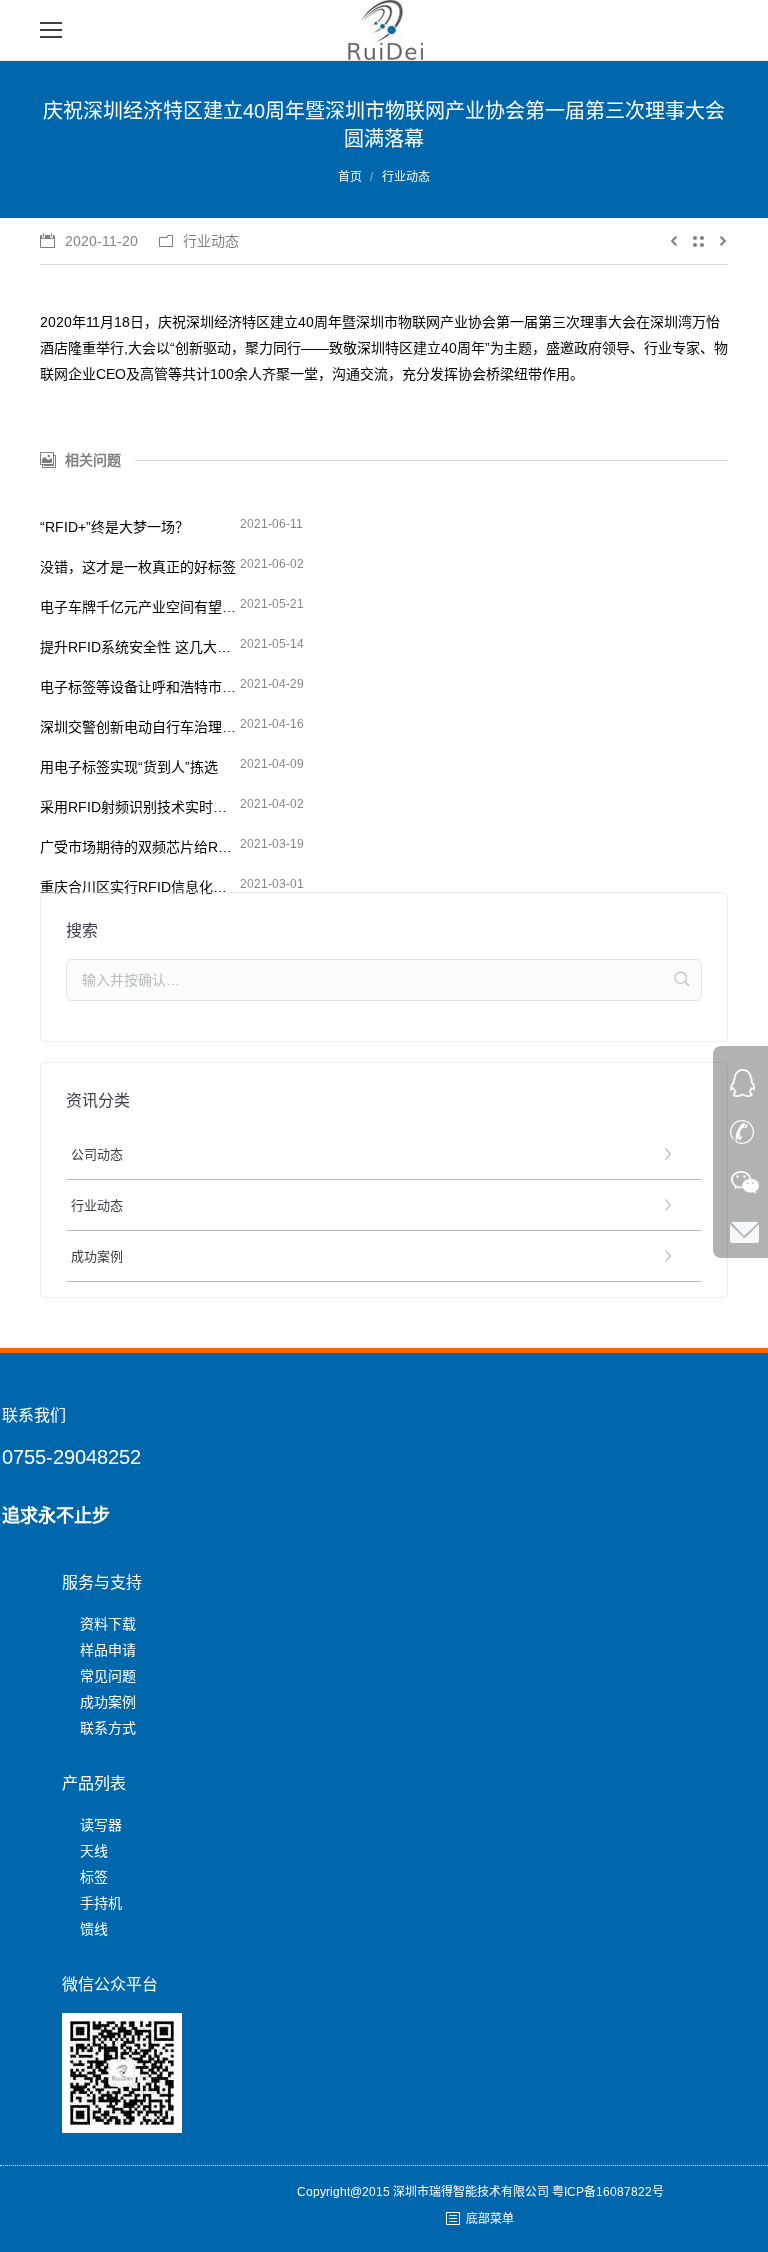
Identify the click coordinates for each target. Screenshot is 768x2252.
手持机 (101, 1903)
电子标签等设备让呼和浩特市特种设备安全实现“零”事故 (140, 687)
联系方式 (108, 1728)
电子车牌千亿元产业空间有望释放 (140, 607)
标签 (94, 1877)
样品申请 (108, 1650)
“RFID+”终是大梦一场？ (114, 527)
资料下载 (108, 1624)
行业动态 (406, 177)
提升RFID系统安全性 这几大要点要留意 (140, 647)
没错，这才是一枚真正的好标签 (138, 567)
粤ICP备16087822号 (608, 2192)
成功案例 (108, 1702)
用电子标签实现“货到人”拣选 (129, 767)
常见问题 (108, 1676)
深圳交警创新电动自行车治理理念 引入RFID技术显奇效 (140, 727)
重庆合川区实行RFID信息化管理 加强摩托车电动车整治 (140, 887)
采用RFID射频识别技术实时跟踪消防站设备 (140, 807)
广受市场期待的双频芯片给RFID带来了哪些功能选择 (140, 847)
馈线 (94, 1929)
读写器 (101, 1825)
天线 (94, 1851)
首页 (350, 177)
